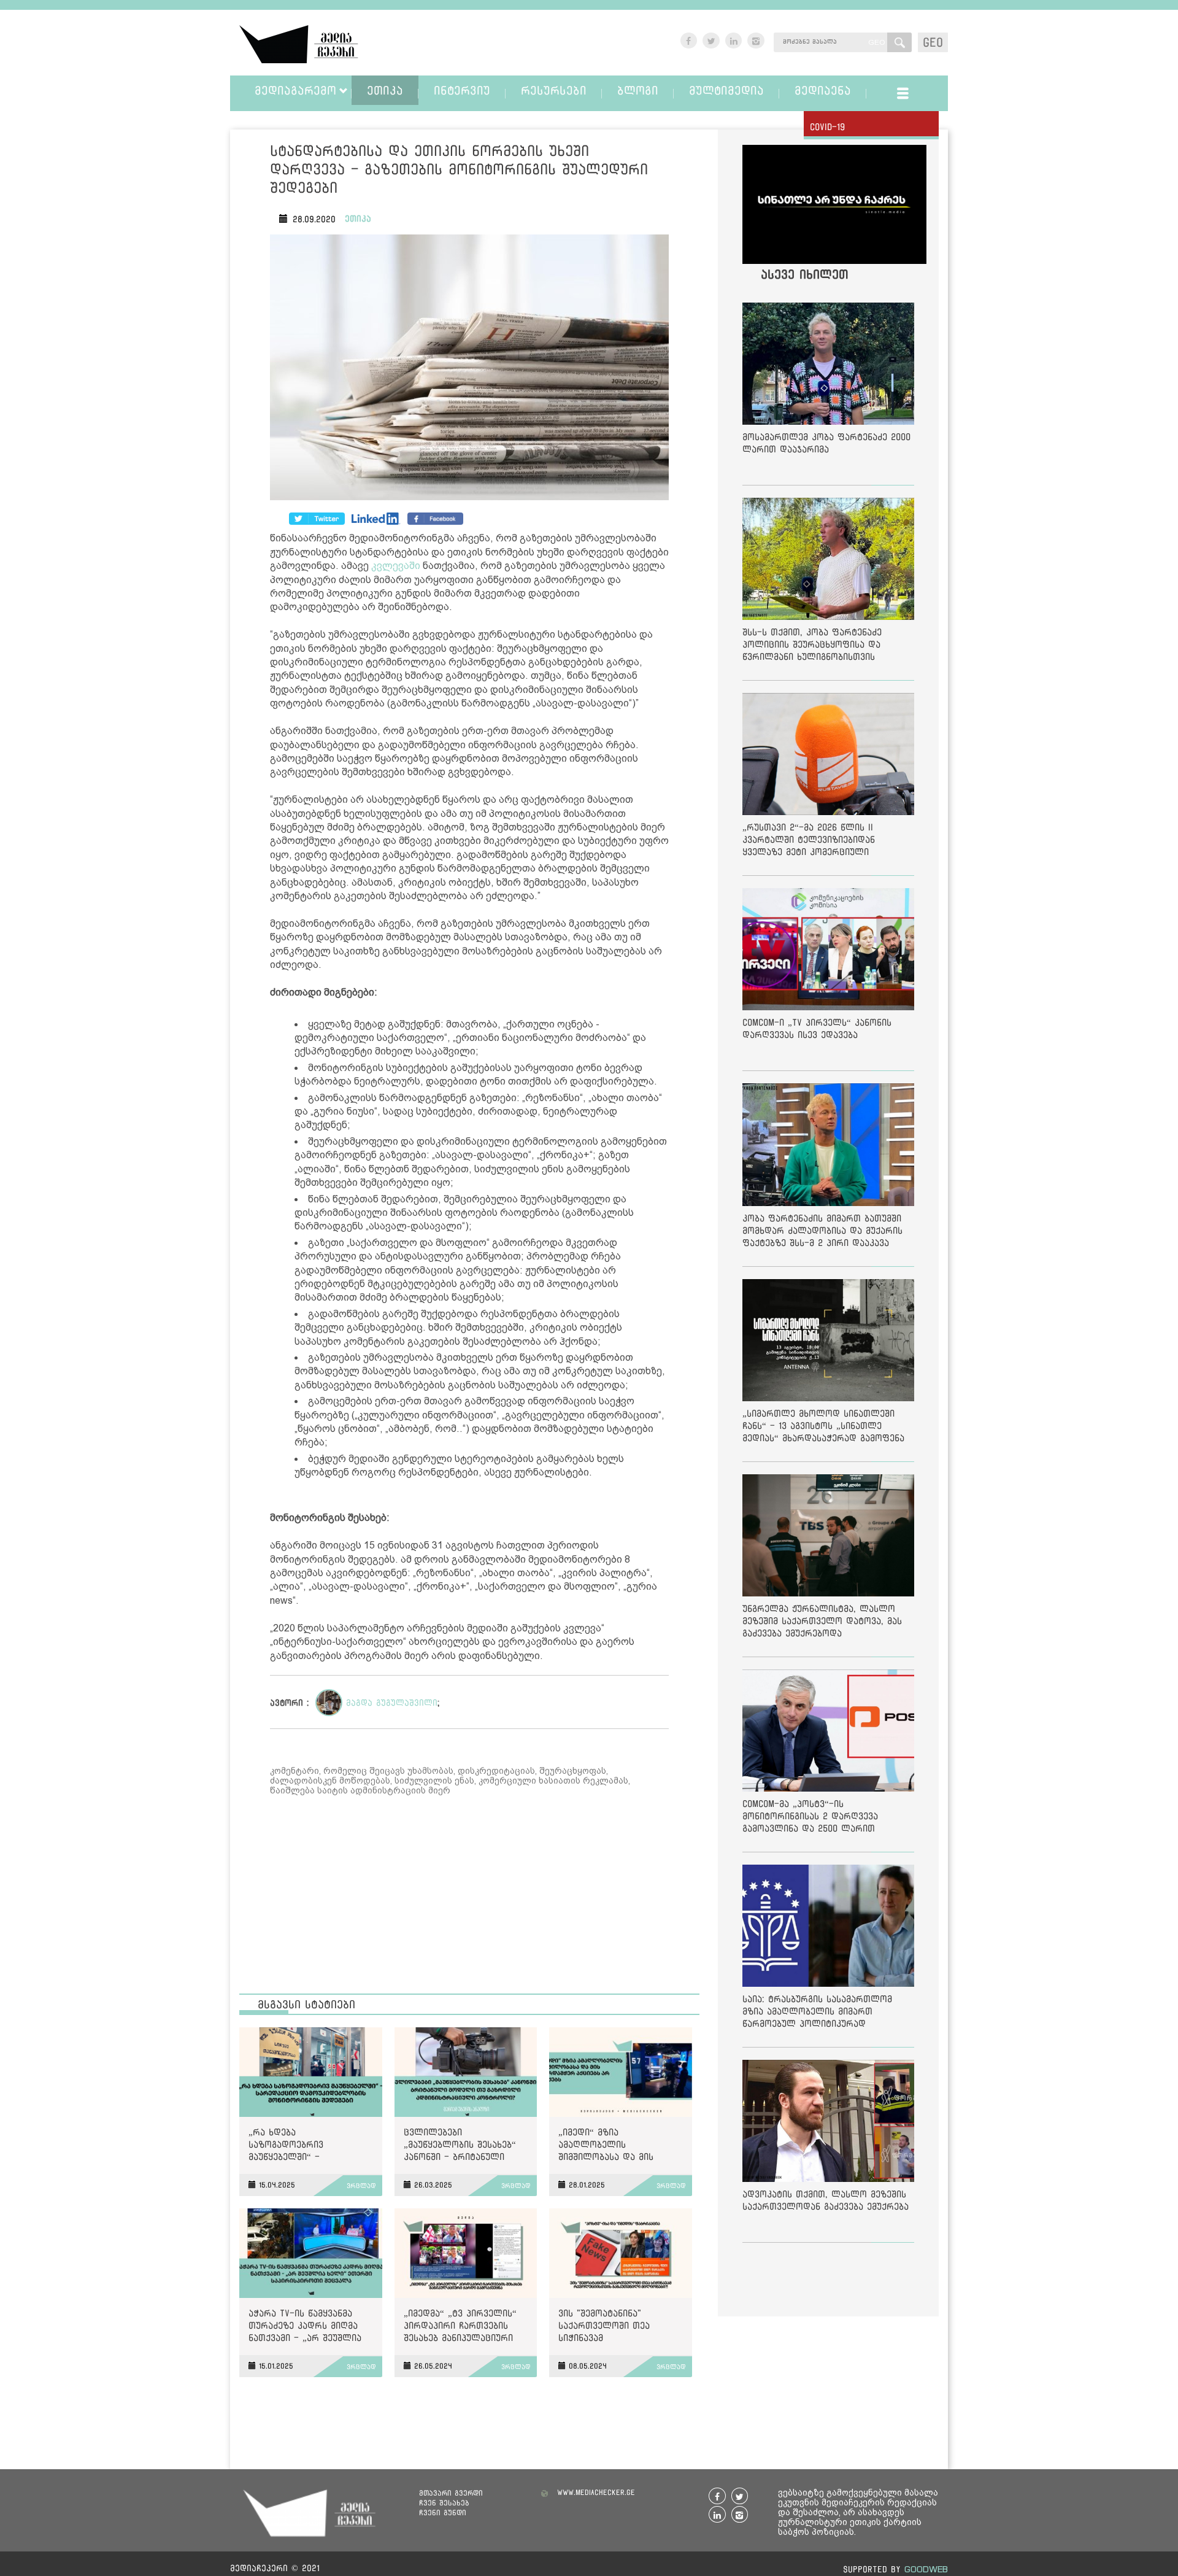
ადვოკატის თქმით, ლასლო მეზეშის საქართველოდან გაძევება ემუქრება (826, 2200)
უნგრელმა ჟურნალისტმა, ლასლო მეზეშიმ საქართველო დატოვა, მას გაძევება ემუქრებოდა (822, 1621)
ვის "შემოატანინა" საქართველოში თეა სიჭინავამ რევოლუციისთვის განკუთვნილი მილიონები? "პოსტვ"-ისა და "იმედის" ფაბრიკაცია (618, 2328)
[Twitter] (376, 519)
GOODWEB (926, 2569)
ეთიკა (358, 219)
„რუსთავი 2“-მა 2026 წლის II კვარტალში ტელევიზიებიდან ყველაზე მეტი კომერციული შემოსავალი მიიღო (809, 842)
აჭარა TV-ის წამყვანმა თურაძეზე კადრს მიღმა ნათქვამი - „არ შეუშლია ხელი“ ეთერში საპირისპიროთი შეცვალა (307, 2328)
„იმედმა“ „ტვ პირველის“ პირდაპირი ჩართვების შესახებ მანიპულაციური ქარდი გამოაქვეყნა (460, 2328)
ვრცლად (361, 2186)
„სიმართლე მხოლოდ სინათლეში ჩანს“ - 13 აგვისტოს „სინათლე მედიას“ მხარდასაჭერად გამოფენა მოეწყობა (823, 1428)
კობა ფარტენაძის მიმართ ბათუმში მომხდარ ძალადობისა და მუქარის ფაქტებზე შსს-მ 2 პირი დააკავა (822, 1230)
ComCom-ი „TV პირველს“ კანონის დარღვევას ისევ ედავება (817, 1028)
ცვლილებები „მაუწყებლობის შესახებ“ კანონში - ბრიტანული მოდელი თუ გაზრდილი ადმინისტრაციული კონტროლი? (460, 2147)
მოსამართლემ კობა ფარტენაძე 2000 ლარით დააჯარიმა (826, 443)
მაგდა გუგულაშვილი (392, 1703)
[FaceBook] (317, 519)
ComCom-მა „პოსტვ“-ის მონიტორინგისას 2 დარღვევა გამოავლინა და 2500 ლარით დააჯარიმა (810, 1818)
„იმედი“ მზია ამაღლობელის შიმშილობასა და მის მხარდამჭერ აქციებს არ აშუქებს (614, 2147)
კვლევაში (396, 566)
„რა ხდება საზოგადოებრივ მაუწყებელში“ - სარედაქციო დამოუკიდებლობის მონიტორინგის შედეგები (305, 2147)
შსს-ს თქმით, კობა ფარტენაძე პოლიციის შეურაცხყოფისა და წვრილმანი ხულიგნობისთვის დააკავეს (812, 647)
